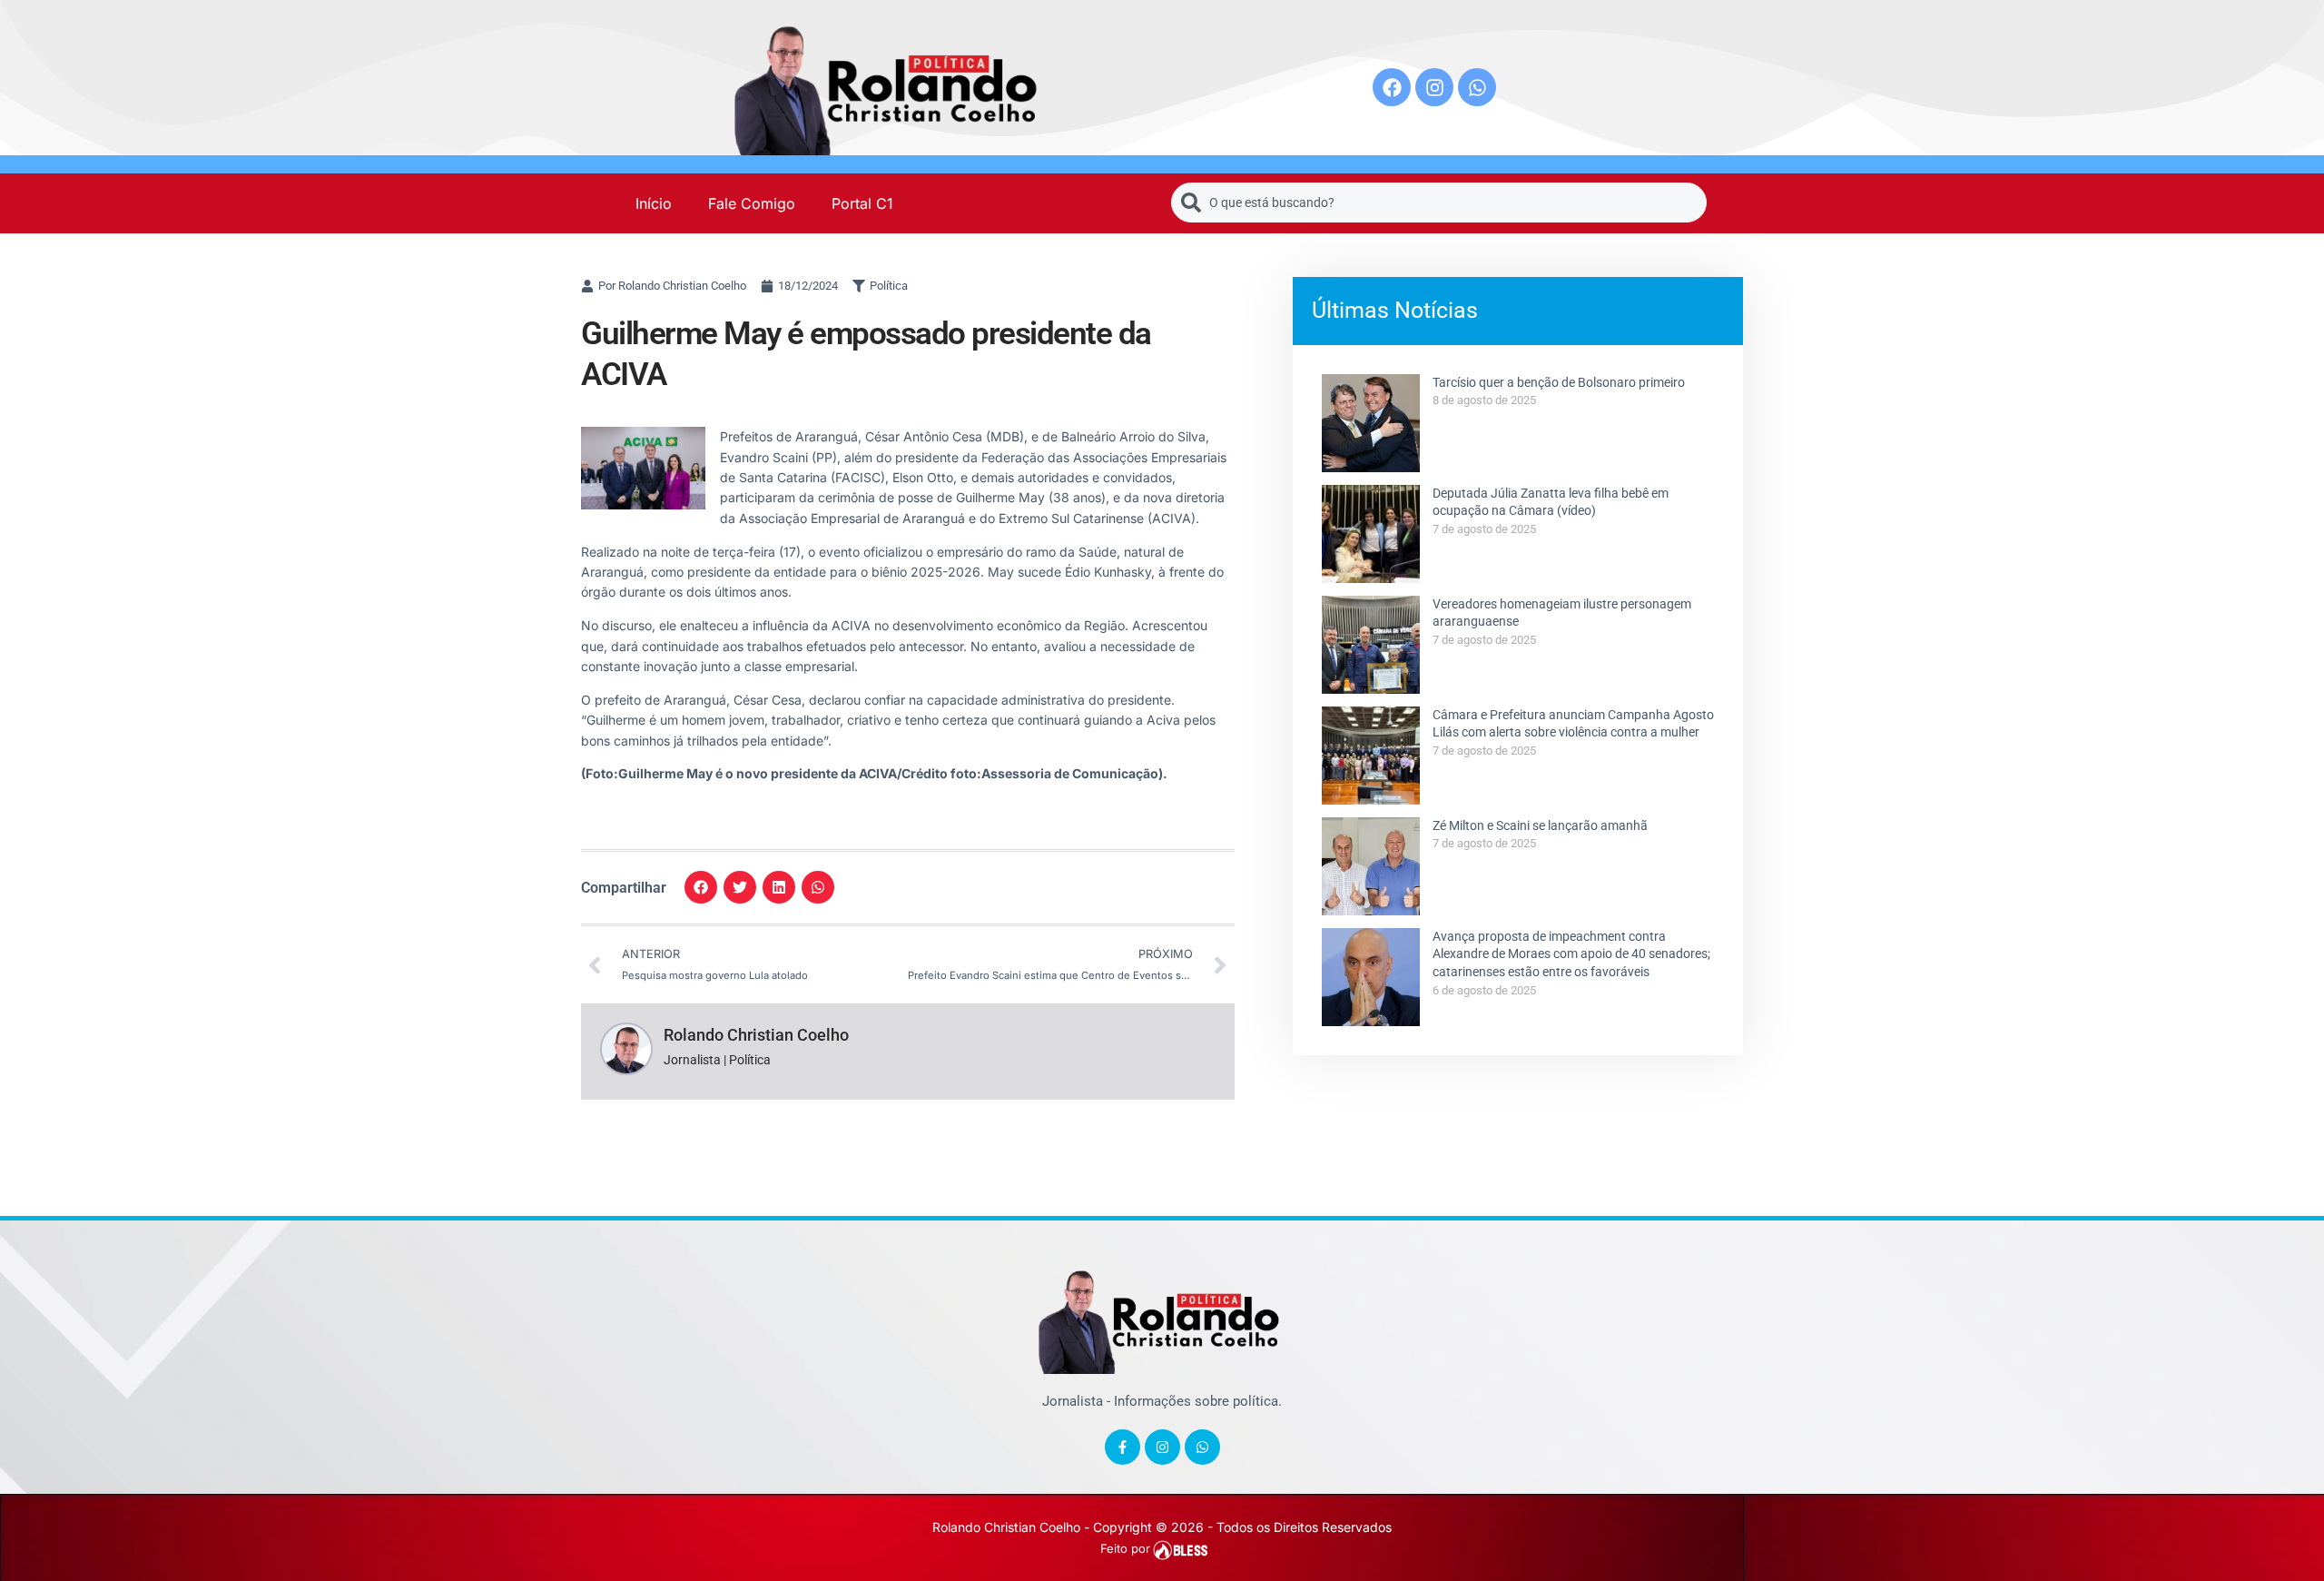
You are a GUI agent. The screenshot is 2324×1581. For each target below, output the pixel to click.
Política (889, 286)
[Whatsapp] (1477, 87)
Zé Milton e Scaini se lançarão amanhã (1540, 825)
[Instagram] (1434, 87)
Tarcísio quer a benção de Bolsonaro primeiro (1559, 382)
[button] (701, 887)
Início (654, 203)
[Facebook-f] (1123, 1447)
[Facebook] (1392, 87)
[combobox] (1439, 203)
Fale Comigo (752, 203)
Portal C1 (862, 203)
